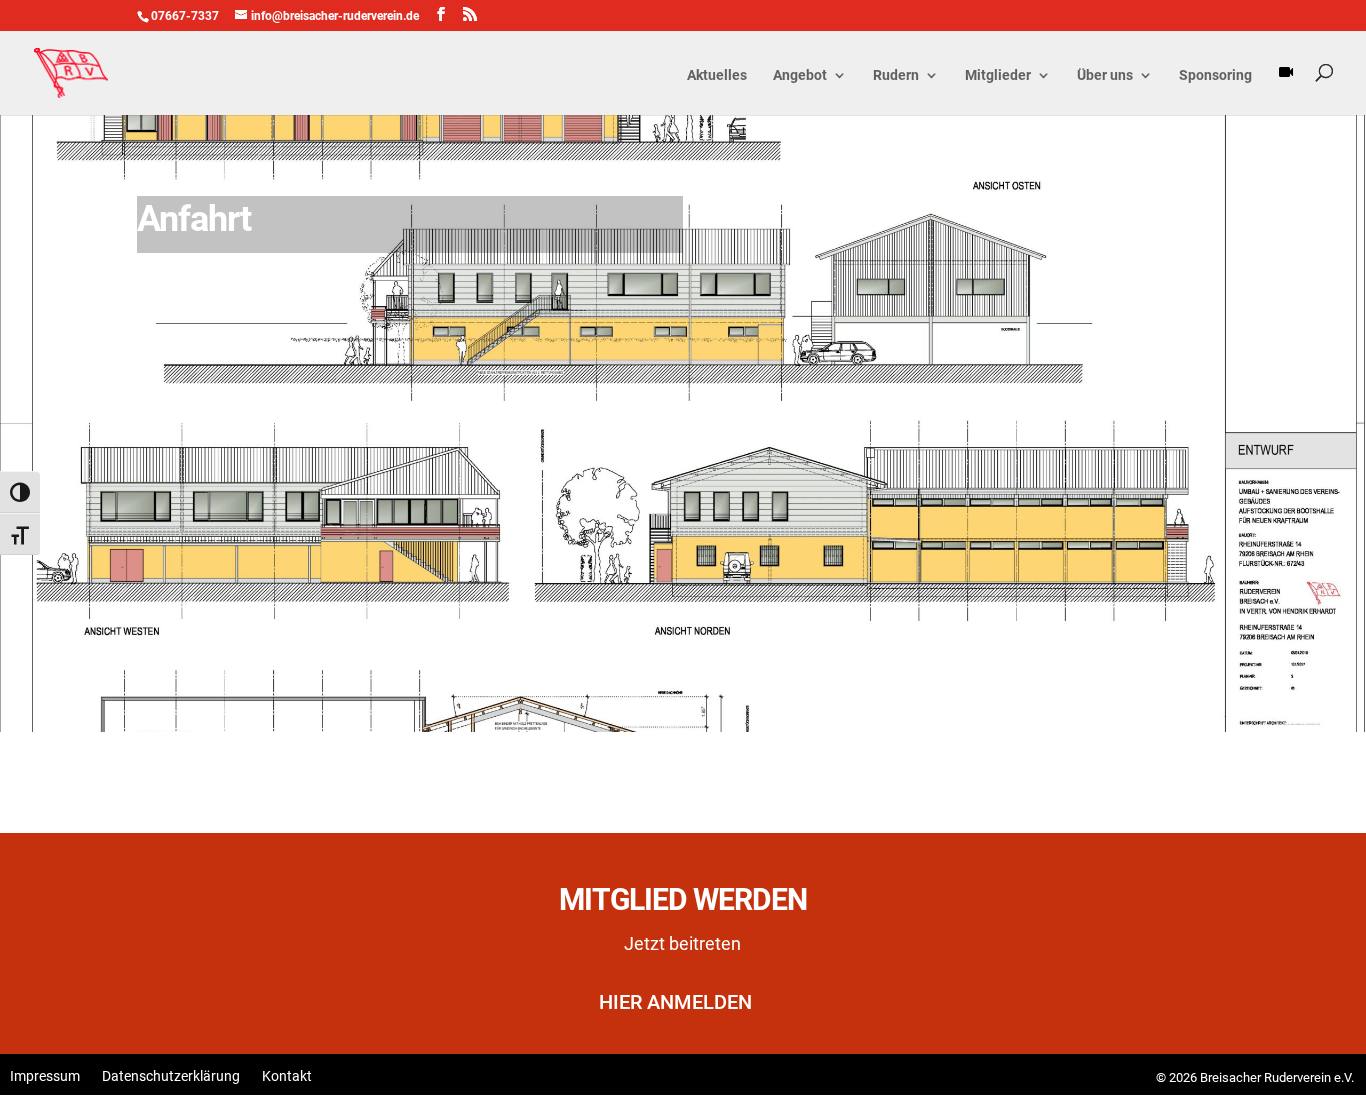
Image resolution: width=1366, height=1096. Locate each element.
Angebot (800, 75)
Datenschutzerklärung (171, 1076)
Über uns (1105, 75)
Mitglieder (998, 75)
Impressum (45, 1076)
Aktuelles (717, 75)
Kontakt (287, 1076)
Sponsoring (1215, 75)
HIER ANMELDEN (675, 1002)
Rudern (896, 75)
